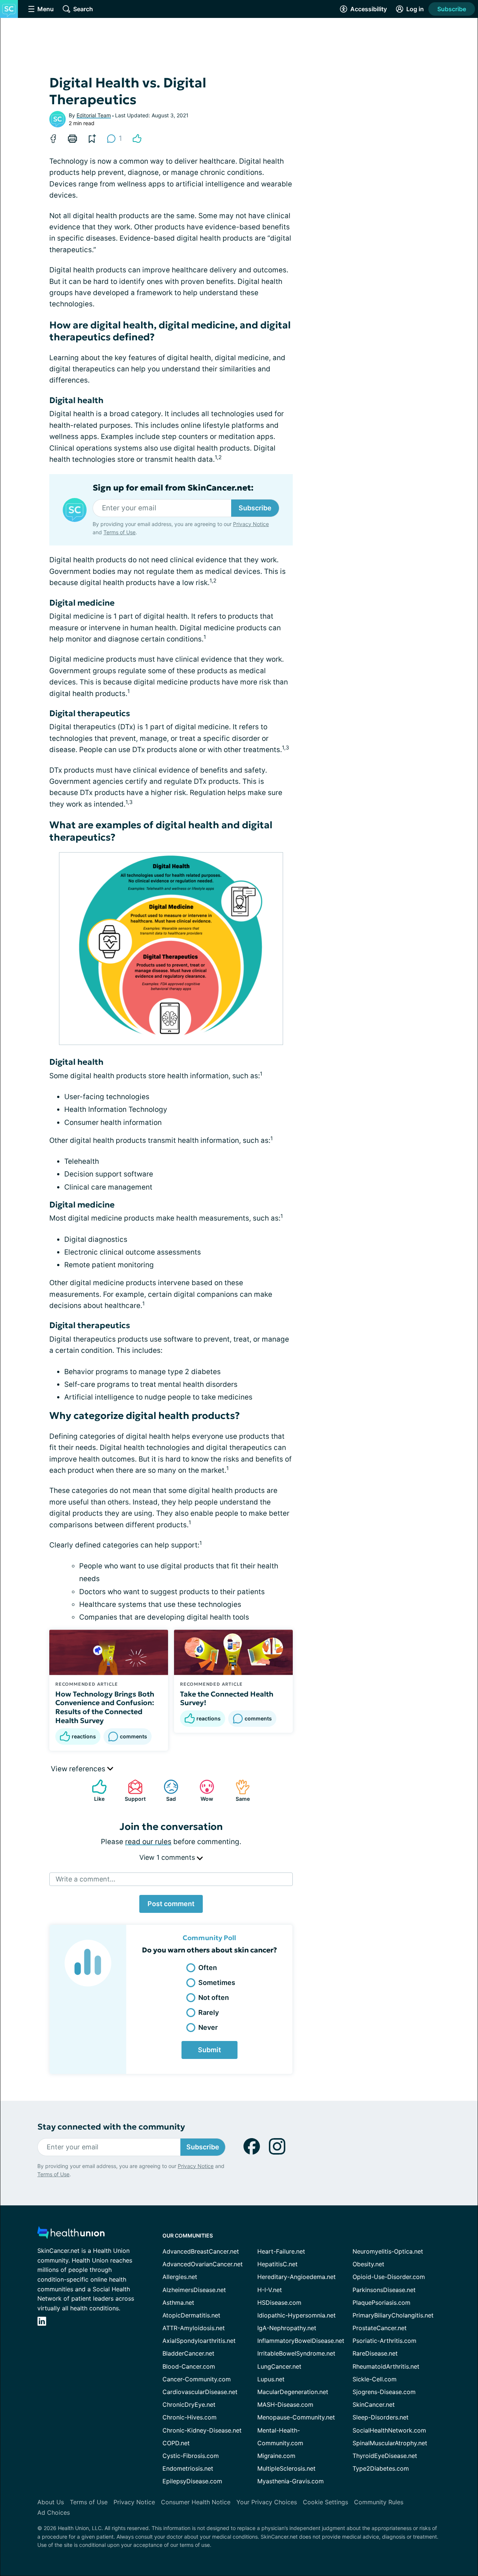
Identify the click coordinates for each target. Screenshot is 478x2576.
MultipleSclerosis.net (286, 2468)
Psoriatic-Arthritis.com (384, 2341)
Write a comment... (86, 1879)
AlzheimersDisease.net (194, 2290)
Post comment (171, 1904)
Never (208, 2027)
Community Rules (379, 2502)
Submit (209, 2050)
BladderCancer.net (188, 2353)
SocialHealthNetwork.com (389, 2430)
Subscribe (452, 9)
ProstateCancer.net (380, 2328)
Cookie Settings (325, 2502)
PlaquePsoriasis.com (381, 2303)
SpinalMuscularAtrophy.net (390, 2443)
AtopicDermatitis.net (191, 2315)
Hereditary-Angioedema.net (297, 2277)
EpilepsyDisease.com (192, 2481)
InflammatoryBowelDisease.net (301, 2341)
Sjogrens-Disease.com (384, 2392)
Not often (214, 1997)
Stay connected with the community (111, 2127)
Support (133, 1790)
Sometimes (217, 1983)
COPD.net (176, 2443)
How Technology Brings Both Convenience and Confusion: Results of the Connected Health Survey (105, 1707)
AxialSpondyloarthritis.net (199, 2341)
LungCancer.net (279, 2366)
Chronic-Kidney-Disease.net (202, 2430)
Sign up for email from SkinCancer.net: (173, 488)
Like (94, 1790)
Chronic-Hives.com (190, 2417)
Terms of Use (119, 532)
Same (239, 1790)
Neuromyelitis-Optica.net (388, 2251)
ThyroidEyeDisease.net (385, 2456)
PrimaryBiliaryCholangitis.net (393, 2315)
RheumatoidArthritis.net (386, 2366)
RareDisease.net (375, 2353)
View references (79, 1769)
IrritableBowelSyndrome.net (296, 2353)
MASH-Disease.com (285, 2405)
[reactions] (137, 139)
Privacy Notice (251, 524)
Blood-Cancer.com (189, 2366)
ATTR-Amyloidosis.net (194, 2328)
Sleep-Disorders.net (381, 2417)
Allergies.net (180, 2277)
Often (208, 1968)
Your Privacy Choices (267, 2502)
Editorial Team (94, 115)
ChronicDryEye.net (189, 2405)
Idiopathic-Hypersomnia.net (297, 2315)
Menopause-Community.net (296, 2417)
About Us (51, 2502)
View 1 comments (168, 1857)
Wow (203, 1790)
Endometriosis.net (188, 2468)
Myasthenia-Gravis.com (291, 2481)
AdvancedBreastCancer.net (201, 2251)
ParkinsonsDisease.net (384, 2290)
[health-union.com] (71, 2235)
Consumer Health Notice (196, 2502)
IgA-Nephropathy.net (287, 2328)
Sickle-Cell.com (375, 2379)
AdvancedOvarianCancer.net (203, 2264)
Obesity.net (368, 2264)
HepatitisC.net (277, 2264)
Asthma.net (178, 2303)
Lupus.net (271, 2379)
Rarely (209, 2012)
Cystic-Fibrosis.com (191, 2456)
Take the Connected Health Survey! (227, 1698)
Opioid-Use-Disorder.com (389, 2277)
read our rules (148, 1842)
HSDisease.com (279, 2303)
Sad (166, 1790)
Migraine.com (276, 2456)
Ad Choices (54, 2512)
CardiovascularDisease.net (200, 2392)
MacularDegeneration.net (293, 2392)
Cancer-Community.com (197, 2379)
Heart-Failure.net (281, 2251)
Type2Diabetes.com (381, 2468)
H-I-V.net (270, 2290)
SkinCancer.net (374, 2405)
